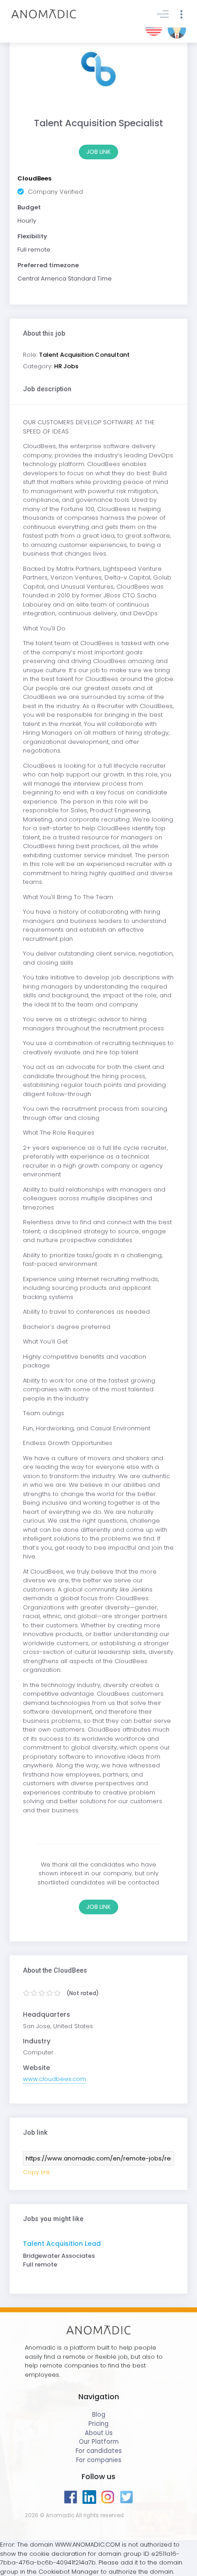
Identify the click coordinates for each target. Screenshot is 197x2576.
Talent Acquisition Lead (62, 2244)
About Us (99, 2433)
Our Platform (99, 2442)
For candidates (99, 2451)
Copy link (36, 2172)
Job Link (98, 152)
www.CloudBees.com (55, 2079)
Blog (99, 2415)
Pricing (98, 2424)
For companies (99, 2460)
